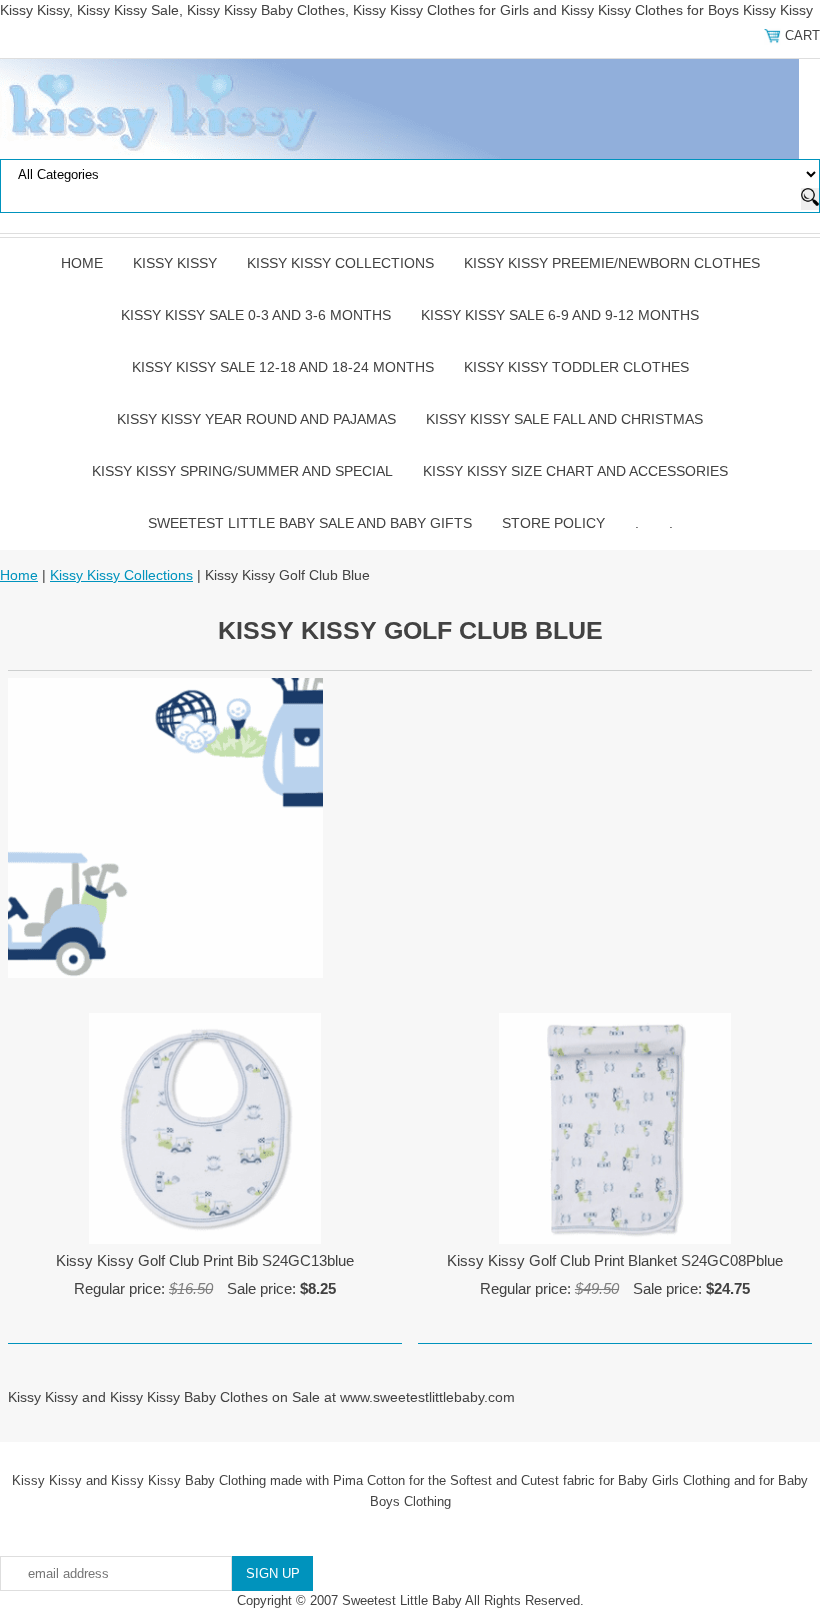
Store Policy (553, 523)
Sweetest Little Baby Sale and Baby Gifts (310, 523)
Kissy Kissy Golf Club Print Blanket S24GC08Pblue (615, 1260)
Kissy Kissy (175, 263)
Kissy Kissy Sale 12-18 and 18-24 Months (283, 367)
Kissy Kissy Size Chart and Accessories (575, 471)
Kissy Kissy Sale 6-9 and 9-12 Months (560, 315)
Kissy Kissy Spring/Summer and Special (242, 471)
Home (82, 263)
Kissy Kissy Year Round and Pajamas (256, 419)
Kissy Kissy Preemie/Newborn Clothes (612, 263)
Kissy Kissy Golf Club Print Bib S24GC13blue (205, 1260)
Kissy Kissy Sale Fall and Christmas (564, 419)
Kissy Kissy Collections (340, 263)
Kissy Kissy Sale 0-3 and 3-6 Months (256, 315)
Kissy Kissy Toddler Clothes (576, 367)
